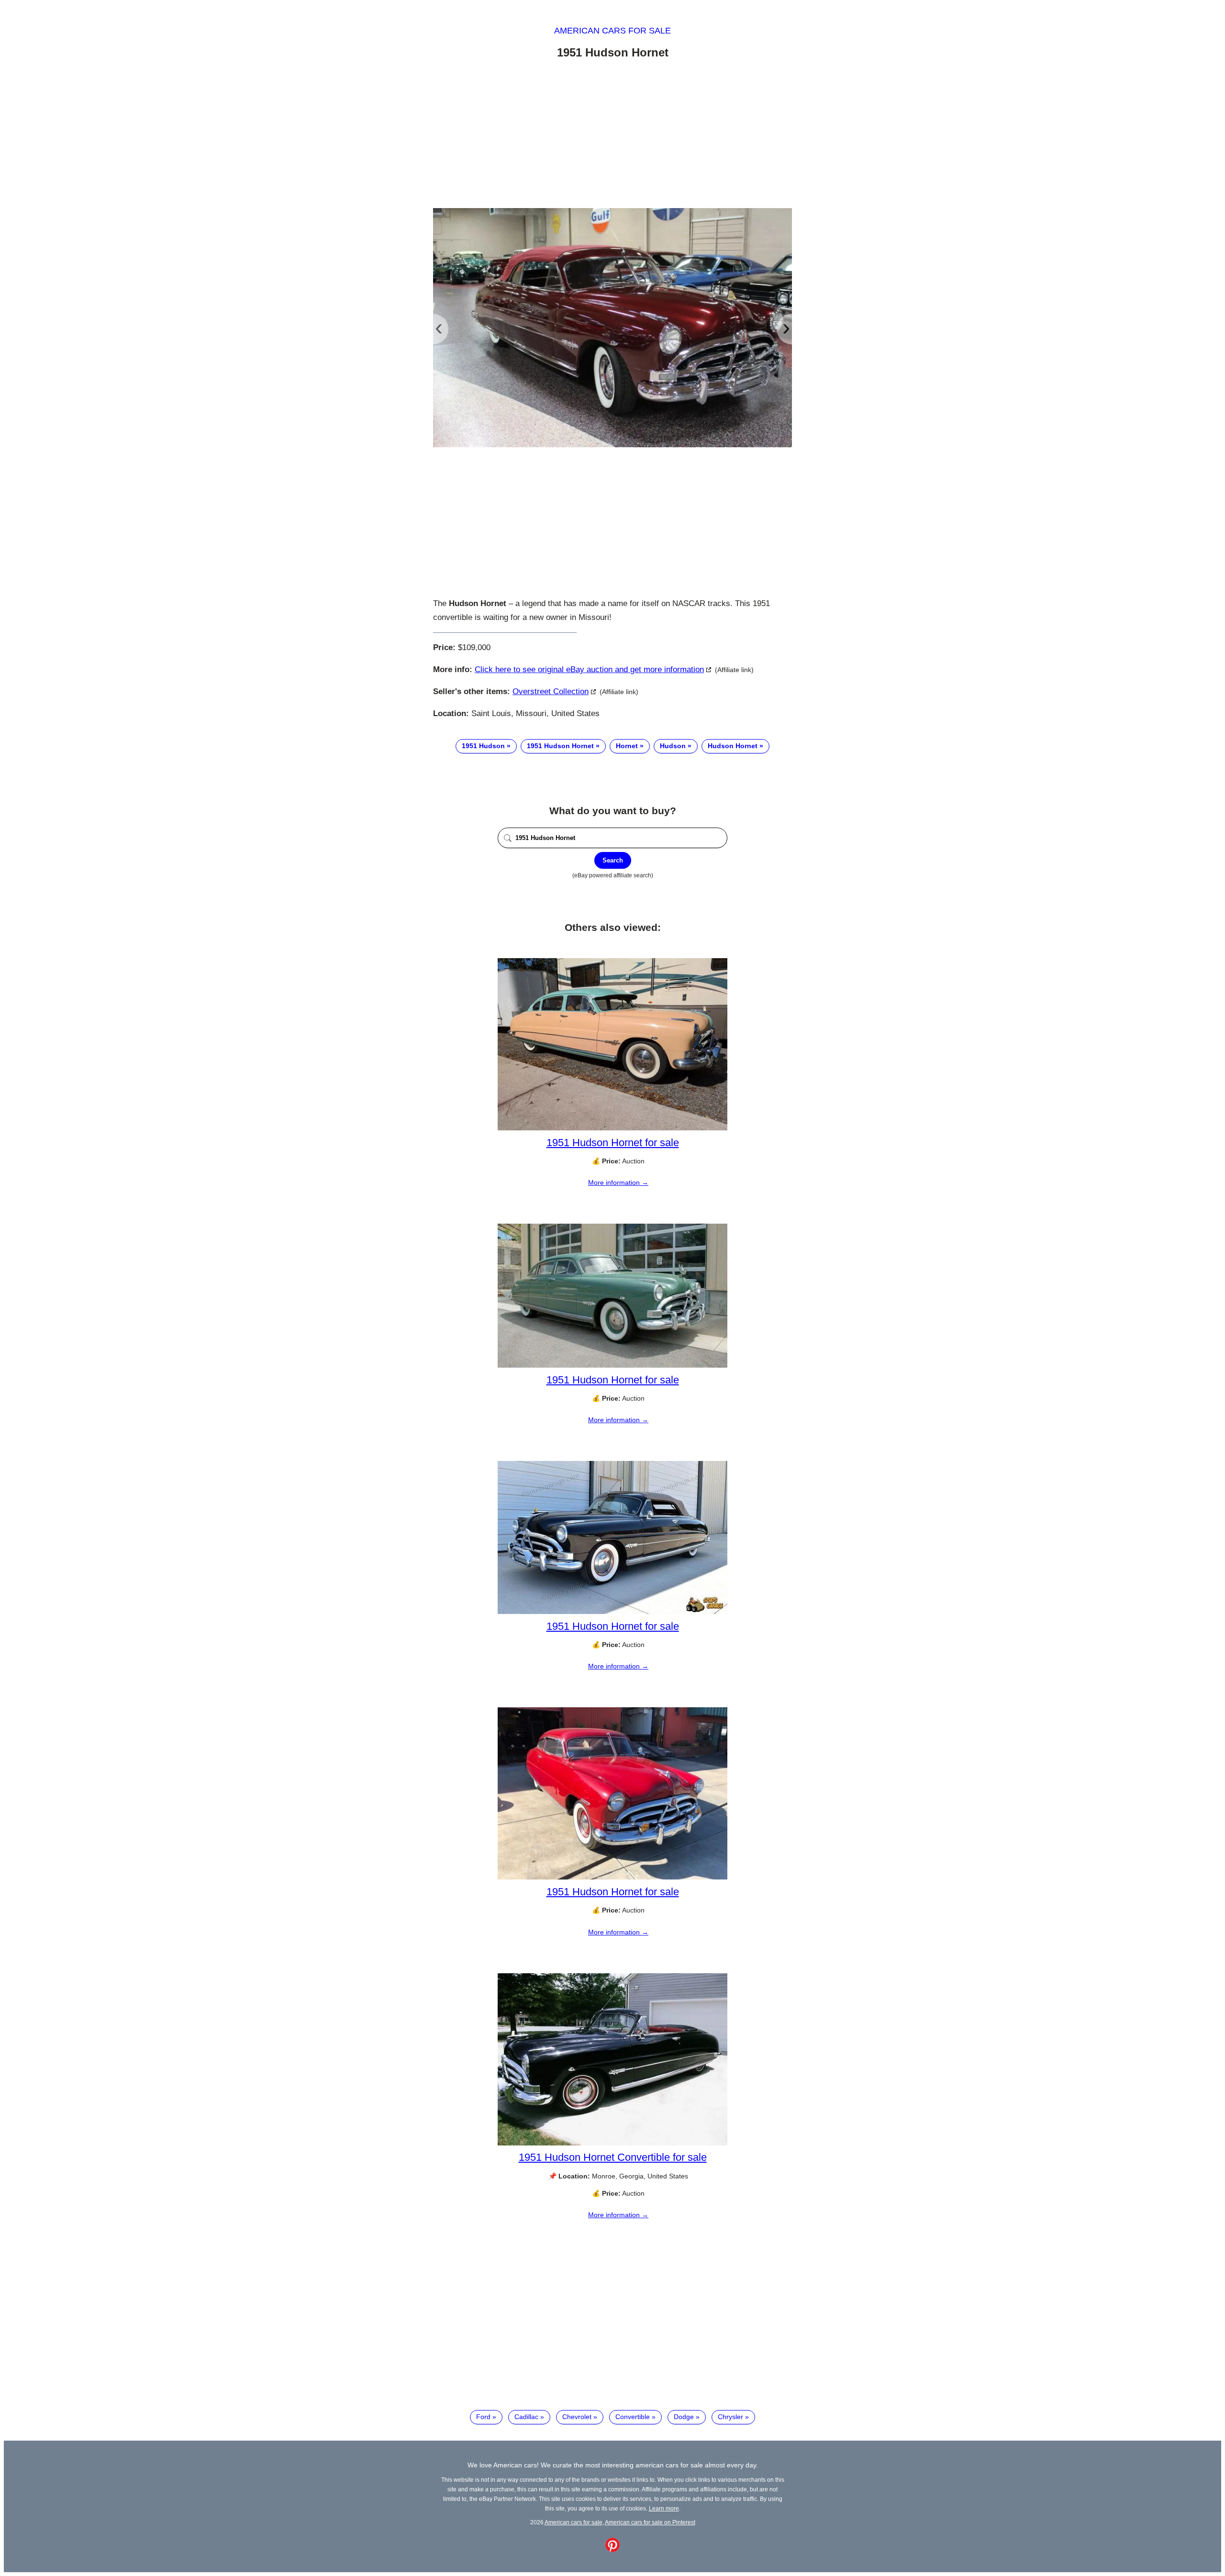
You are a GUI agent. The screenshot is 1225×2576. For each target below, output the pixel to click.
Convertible (633, 2417)
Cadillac (526, 2417)
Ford (483, 2417)
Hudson (673, 746)
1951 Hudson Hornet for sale (613, 1143)
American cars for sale (612, 31)
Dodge (684, 2417)
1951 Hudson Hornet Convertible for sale (613, 2157)
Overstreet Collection (551, 691)
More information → (618, 1183)
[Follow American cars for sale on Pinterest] (612, 2550)
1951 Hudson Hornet (560, 746)
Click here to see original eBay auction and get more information (589, 669)
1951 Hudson (483, 746)
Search (613, 860)
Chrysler (730, 2417)
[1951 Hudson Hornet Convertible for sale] (612, 2143)
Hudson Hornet (733, 746)
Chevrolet (577, 2417)
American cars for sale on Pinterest (650, 2522)
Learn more (664, 2508)
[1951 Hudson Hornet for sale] (612, 1128)
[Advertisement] (612, 135)
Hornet (627, 746)
